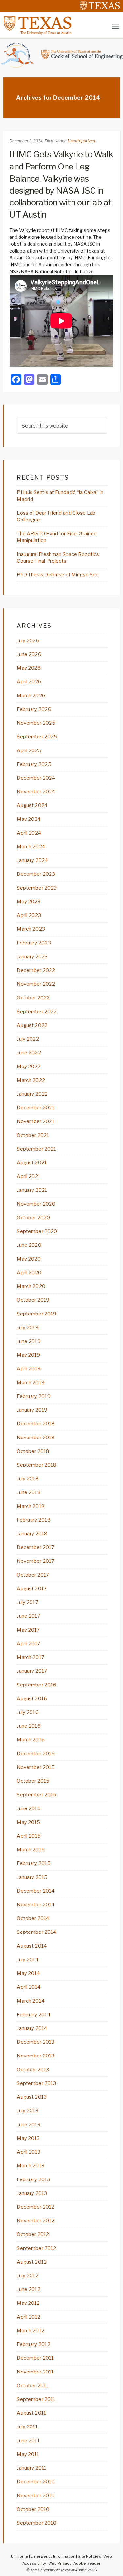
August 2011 (31, 2413)
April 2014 (29, 1987)
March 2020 (31, 1286)
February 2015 (34, 1863)
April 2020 (29, 1273)
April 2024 (29, 833)
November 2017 (36, 1561)
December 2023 (36, 874)
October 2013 (33, 2070)
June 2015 (29, 1808)
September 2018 (37, 1465)
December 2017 (36, 1547)
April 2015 (29, 1836)
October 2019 (33, 1300)
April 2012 (29, 2317)
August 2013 (32, 2097)
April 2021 (29, 1176)
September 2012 (36, 2248)
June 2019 (29, 1341)
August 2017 (32, 1589)
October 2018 (33, 1451)
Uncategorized (81, 141)
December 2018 (36, 1424)
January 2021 (32, 1190)
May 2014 (28, 1973)
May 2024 (29, 819)
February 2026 (34, 709)
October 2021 (33, 1135)
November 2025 (36, 723)
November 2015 (36, 1767)
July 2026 (28, 641)
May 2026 (29, 668)
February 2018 (34, 1520)
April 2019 (29, 1369)
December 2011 (35, 2358)
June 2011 (28, 2441)
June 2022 (29, 1053)
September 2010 (37, 2523)
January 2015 (32, 1877)
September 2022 (37, 1012)
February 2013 (33, 2179)
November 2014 (36, 1905)
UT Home (20, 2556)
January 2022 (32, 1094)
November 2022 (36, 984)
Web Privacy (60, 2563)
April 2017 (29, 1644)
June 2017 (29, 1616)
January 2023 (32, 957)
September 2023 (37, 888)
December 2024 (36, 778)
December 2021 (36, 1108)
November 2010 (36, 2496)
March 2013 (31, 2166)
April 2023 (29, 915)
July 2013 (28, 2111)
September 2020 (37, 1231)
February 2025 (34, 764)
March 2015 (31, 1850)
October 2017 (33, 1575)
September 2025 (37, 737)
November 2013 (36, 2056)
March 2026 (31, 696)
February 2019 (34, 1396)
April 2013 (29, 2152)
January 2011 (31, 2468)
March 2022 (31, 1080)
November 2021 (36, 1121)
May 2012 (28, 2303)
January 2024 (32, 860)
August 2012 (32, 2262)
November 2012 (36, 2221)
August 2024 (32, 805)
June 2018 (29, 1492)
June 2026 (29, 654)
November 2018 (36, 1438)
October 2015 (33, 1781)
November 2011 (35, 2372)
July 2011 (27, 2427)
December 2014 (36, 1891)
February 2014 (33, 2015)
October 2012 (33, 2234)
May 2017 (28, 1630)
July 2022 (28, 1039)
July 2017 (28, 1602)
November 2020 (36, 1204)
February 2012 (33, 2344)
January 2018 (32, 1534)
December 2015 (36, 1754)
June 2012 (29, 2289)
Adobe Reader (87, 2563)
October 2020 (33, 1218)
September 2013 (36, 2083)
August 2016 (32, 1699)
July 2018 (28, 1479)
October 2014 (33, 1918)
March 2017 (31, 1657)
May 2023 (29, 902)
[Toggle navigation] (115, 26)
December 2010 (36, 2482)
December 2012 (36, 2207)
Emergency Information (53, 2556)
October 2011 (32, 2386)
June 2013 (29, 2125)
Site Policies (89, 2556)
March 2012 (31, 2331)
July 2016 (28, 1712)
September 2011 (36, 2399)
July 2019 (28, 1328)
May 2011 (28, 2454)
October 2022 (33, 998)
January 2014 (32, 2028)
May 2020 (29, 1259)
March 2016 (31, 1740)
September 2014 (36, 1932)
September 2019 (37, 1314)
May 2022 (29, 1067)
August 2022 (32, 1025)
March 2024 (31, 847)
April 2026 (29, 682)
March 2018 (31, 1506)
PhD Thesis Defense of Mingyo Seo (58, 575)
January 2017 (32, 1671)
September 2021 (36, 1149)
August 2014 (32, 1946)
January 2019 (32, 1410)
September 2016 (37, 1685)
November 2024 (36, 792)
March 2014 (31, 2001)
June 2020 (29, 1245)
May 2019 (28, 1355)
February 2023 (34, 943)
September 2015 (37, 1795)
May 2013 (28, 2138)
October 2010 (33, 2509)
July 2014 (28, 1960)
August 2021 (32, 1163)
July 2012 (28, 2276)
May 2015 (28, 1822)
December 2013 (36, 2042)
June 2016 (29, 1726)
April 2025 (29, 750)
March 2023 (31, 929)
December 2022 (36, 970)
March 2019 (31, 1383)
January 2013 (32, 2193)
